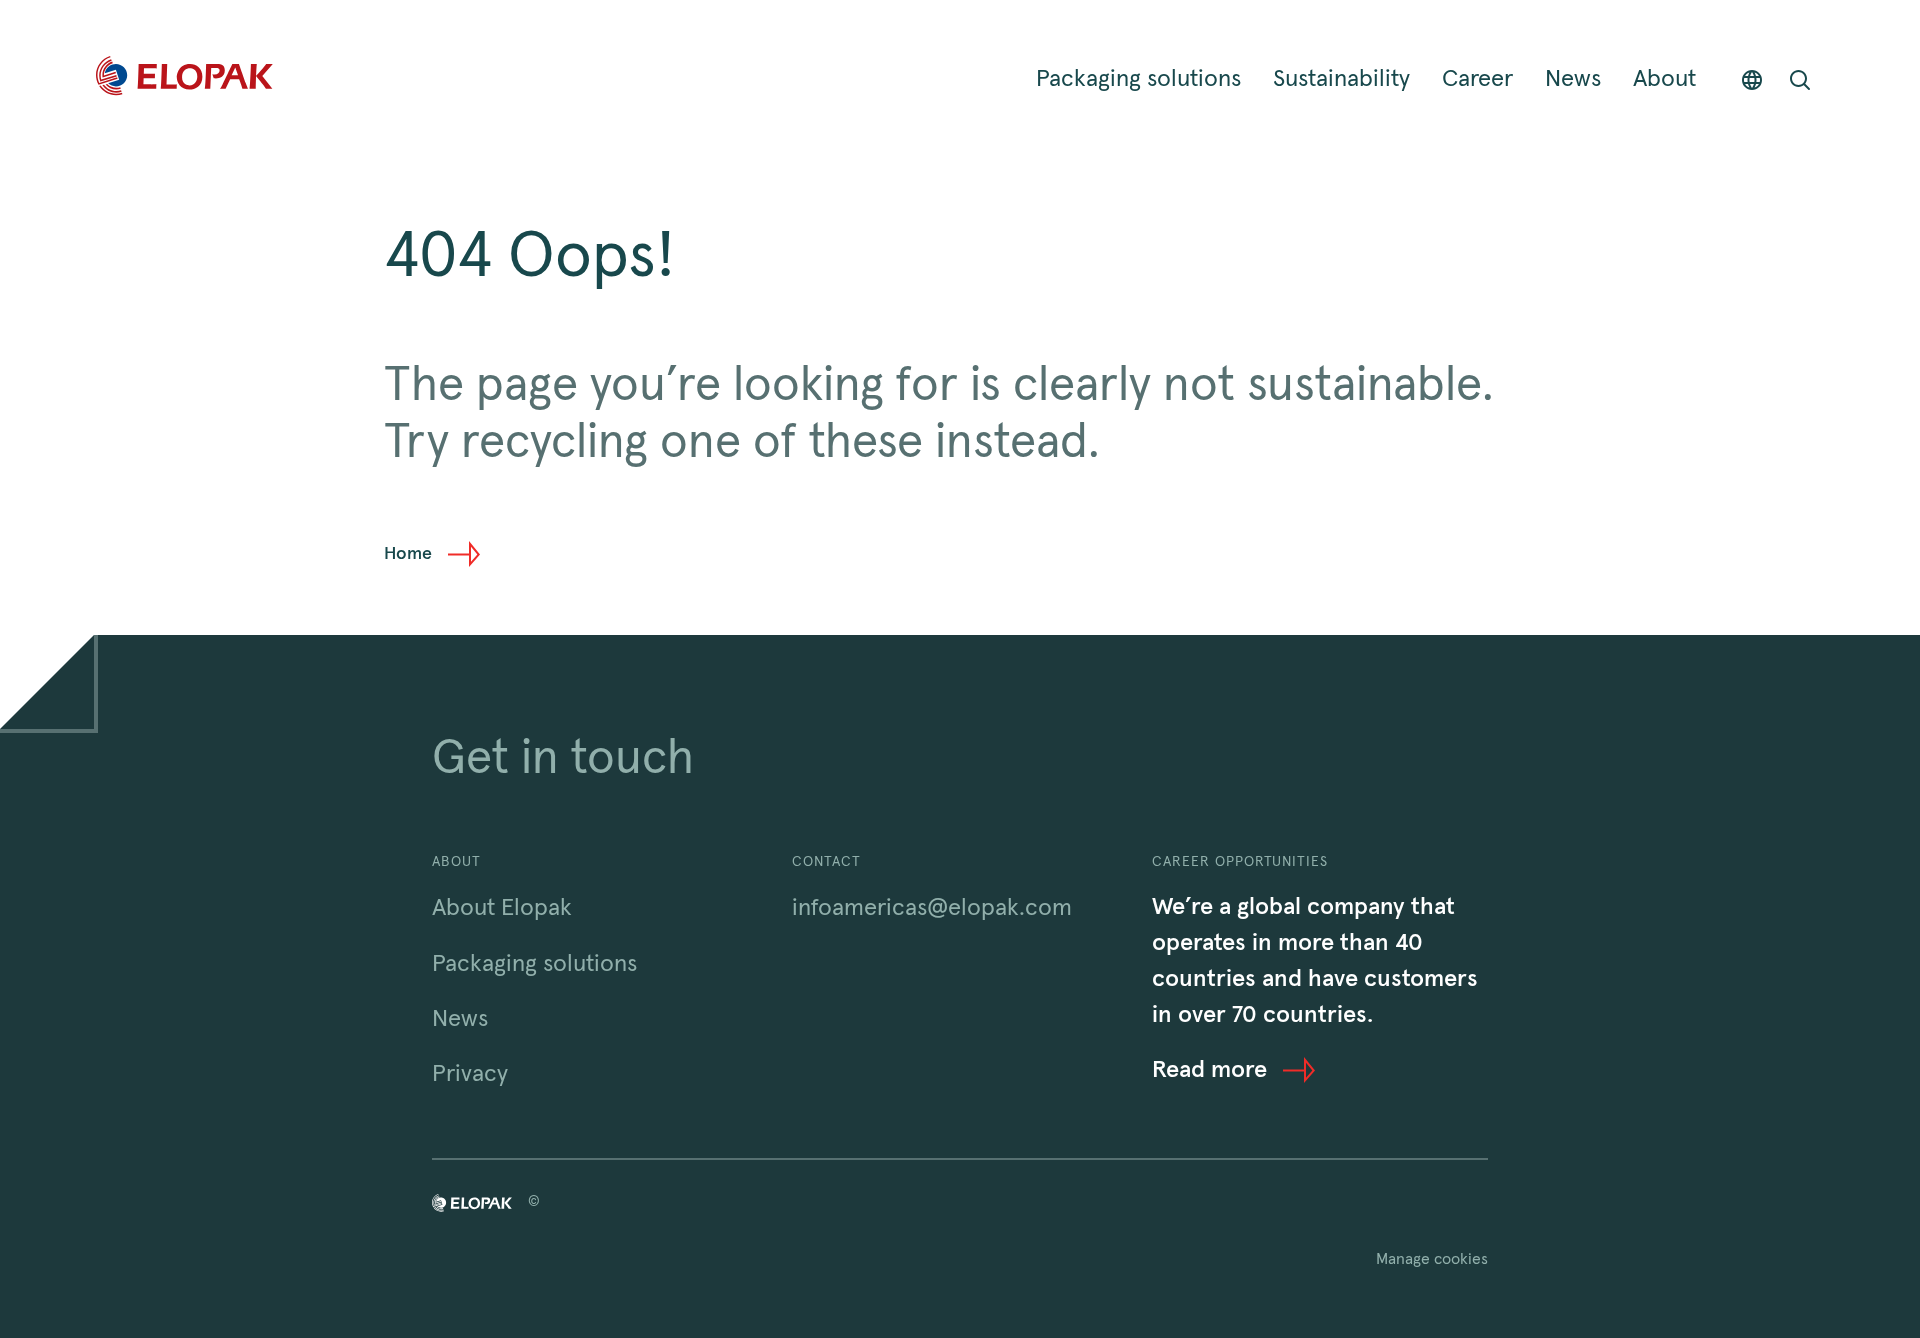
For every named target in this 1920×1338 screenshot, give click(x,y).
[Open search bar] (1800, 79)
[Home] (184, 79)
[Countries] (1752, 79)
